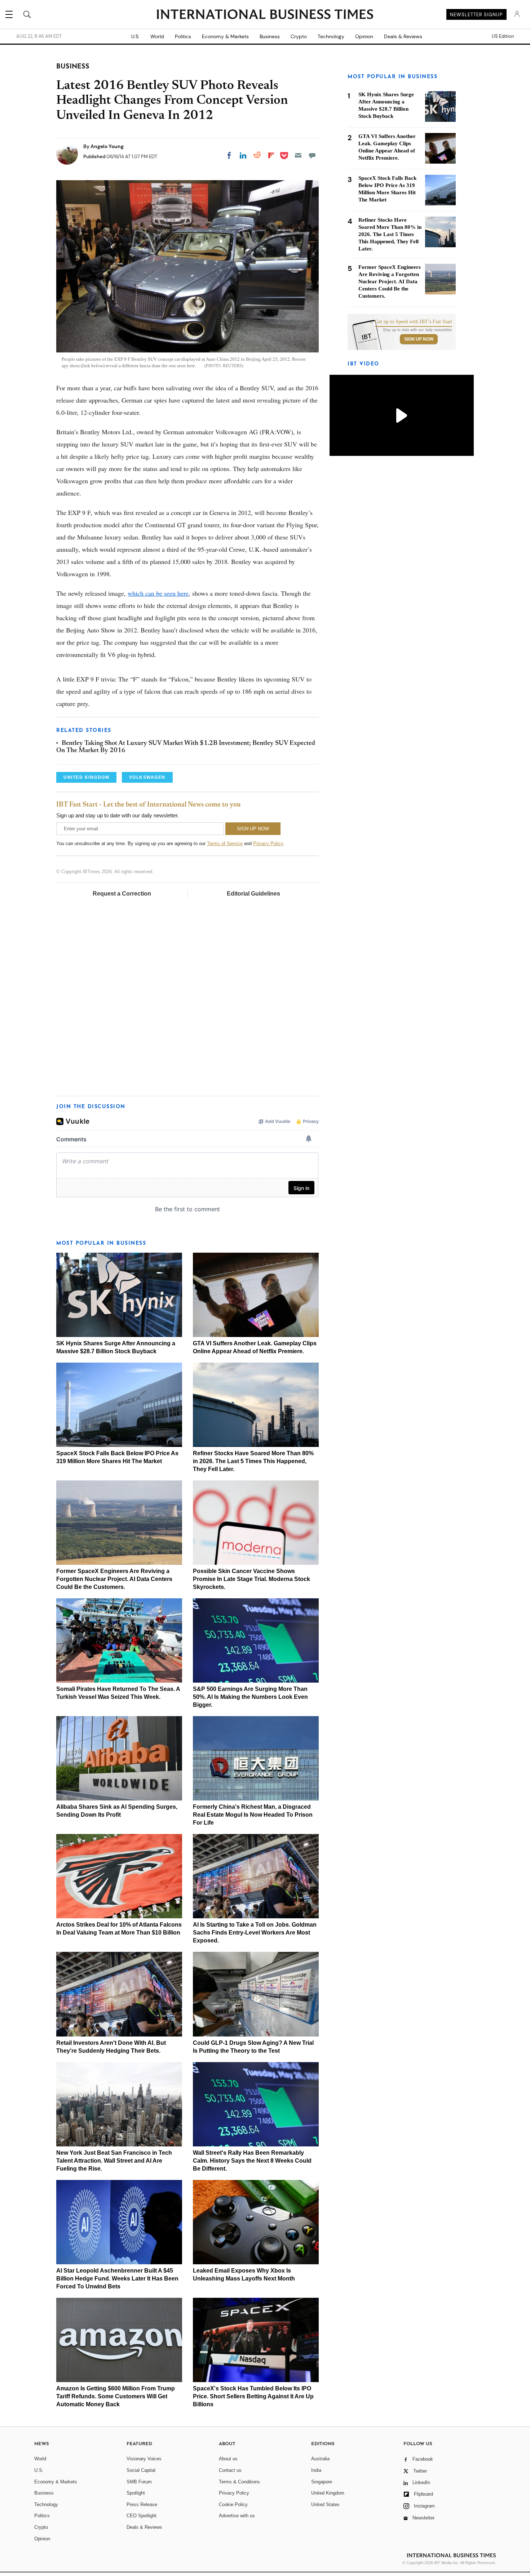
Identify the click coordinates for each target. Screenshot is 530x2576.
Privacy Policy (268, 843)
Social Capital (141, 2470)
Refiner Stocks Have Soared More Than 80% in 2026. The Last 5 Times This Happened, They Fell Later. (253, 1461)
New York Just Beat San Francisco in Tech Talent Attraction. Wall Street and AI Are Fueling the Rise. (114, 2161)
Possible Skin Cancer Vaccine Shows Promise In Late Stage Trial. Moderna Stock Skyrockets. (251, 1579)
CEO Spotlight (142, 2516)
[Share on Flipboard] (271, 155)
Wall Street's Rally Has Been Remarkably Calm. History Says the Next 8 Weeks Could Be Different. (252, 2161)
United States (325, 2504)
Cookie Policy (233, 2504)
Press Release (142, 2504)
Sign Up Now (419, 339)
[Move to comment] (312, 155)
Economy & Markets (225, 36)
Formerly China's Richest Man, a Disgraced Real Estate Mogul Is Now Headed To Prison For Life (253, 1815)
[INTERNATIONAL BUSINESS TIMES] (265, 15)
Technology (331, 36)
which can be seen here (158, 593)
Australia (320, 2459)
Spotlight (136, 2493)
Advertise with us (237, 2516)
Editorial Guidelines (253, 894)
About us (228, 2459)
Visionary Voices (144, 2459)
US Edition (503, 36)
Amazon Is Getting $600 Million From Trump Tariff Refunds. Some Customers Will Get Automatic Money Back (116, 2396)
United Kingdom (328, 2493)
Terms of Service (225, 843)
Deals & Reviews (403, 36)
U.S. (135, 36)
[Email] (298, 155)
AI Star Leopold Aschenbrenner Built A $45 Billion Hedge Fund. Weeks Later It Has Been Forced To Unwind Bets (117, 2279)
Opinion (364, 36)
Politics (183, 36)
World (157, 36)
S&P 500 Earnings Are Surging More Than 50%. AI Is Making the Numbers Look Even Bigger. (250, 1697)
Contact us (230, 2470)
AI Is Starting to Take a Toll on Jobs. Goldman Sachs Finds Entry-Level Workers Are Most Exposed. (255, 1933)
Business (270, 36)
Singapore (322, 2482)
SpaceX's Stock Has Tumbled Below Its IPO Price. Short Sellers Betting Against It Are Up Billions (253, 2396)
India (316, 2470)
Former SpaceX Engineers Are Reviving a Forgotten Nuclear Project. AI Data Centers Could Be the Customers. (114, 1579)
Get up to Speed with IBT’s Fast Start (414, 322)
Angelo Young (107, 146)
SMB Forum (139, 2482)
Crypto (299, 36)
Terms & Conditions (239, 2482)
